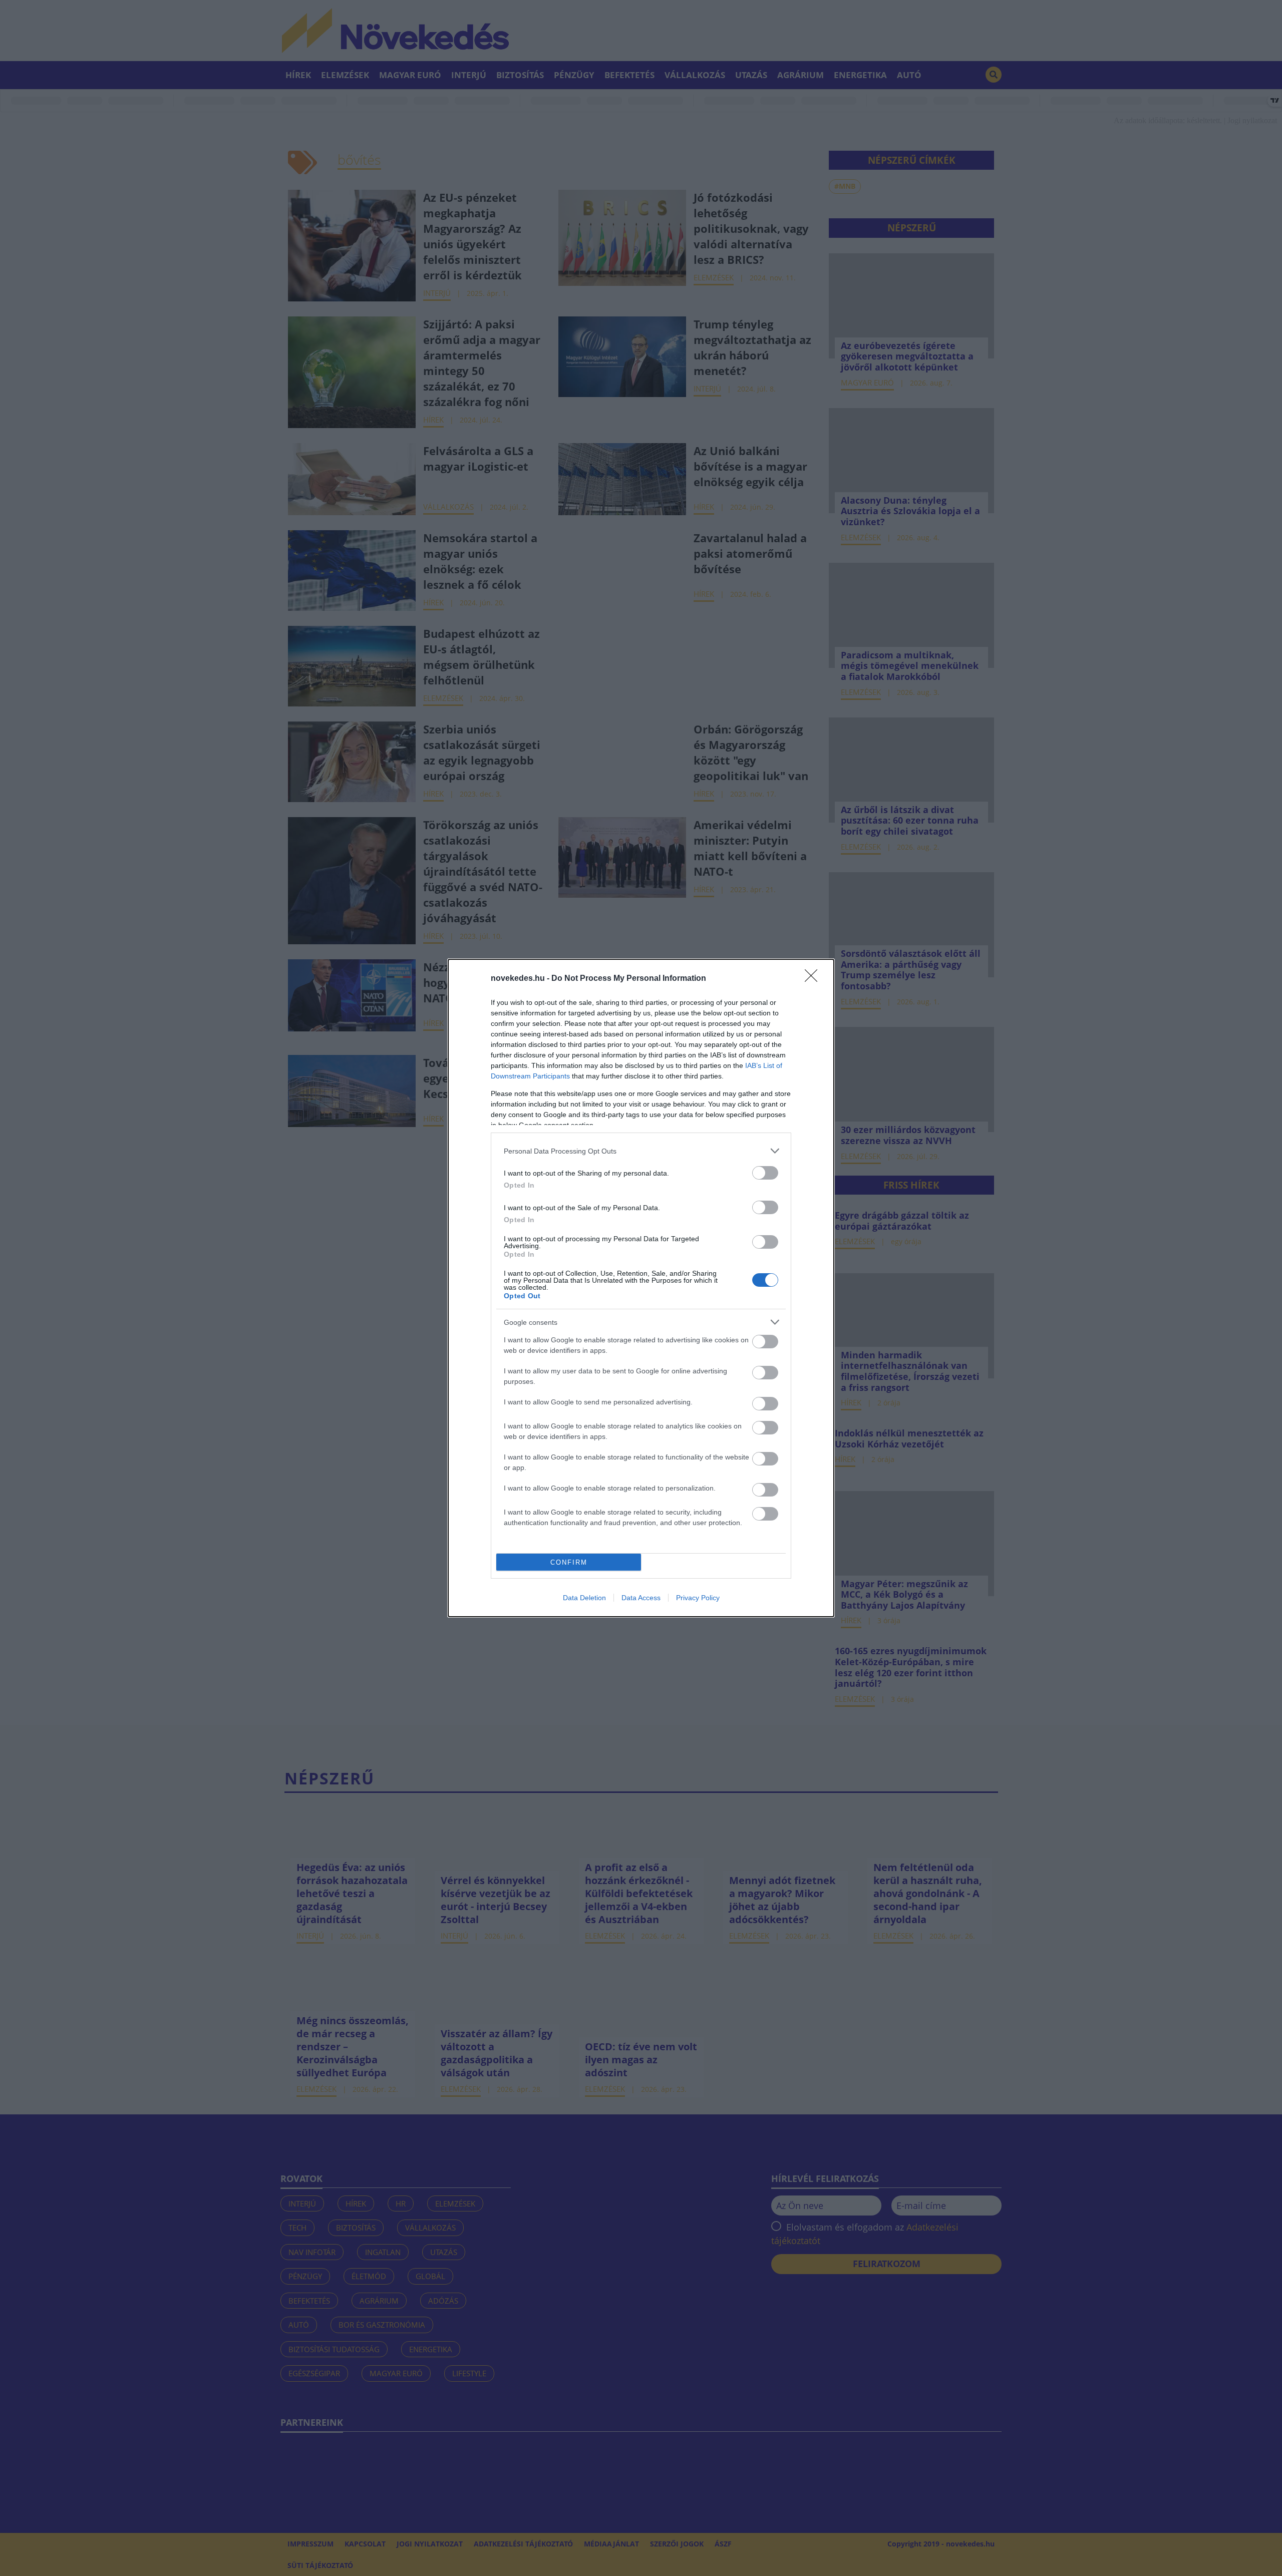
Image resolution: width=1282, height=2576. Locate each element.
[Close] (814, 979)
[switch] (765, 1173)
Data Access (641, 1598)
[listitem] (641, 1151)
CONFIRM (569, 1562)
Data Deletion (584, 1598)
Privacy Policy (698, 1598)
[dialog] (641, 1288)
